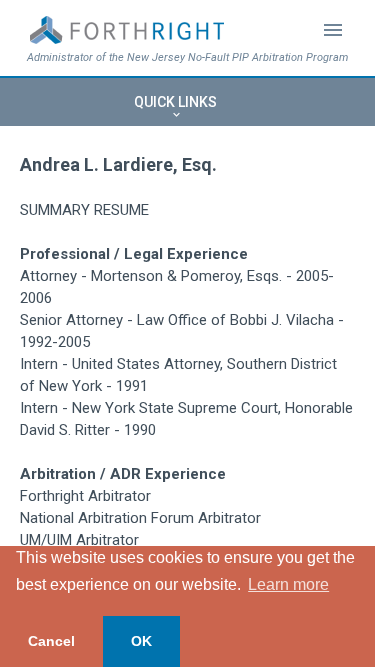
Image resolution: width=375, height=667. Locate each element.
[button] (187, 102)
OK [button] (141, 641)
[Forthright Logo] (127, 30)
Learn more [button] (288, 584)
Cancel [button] (51, 641)
